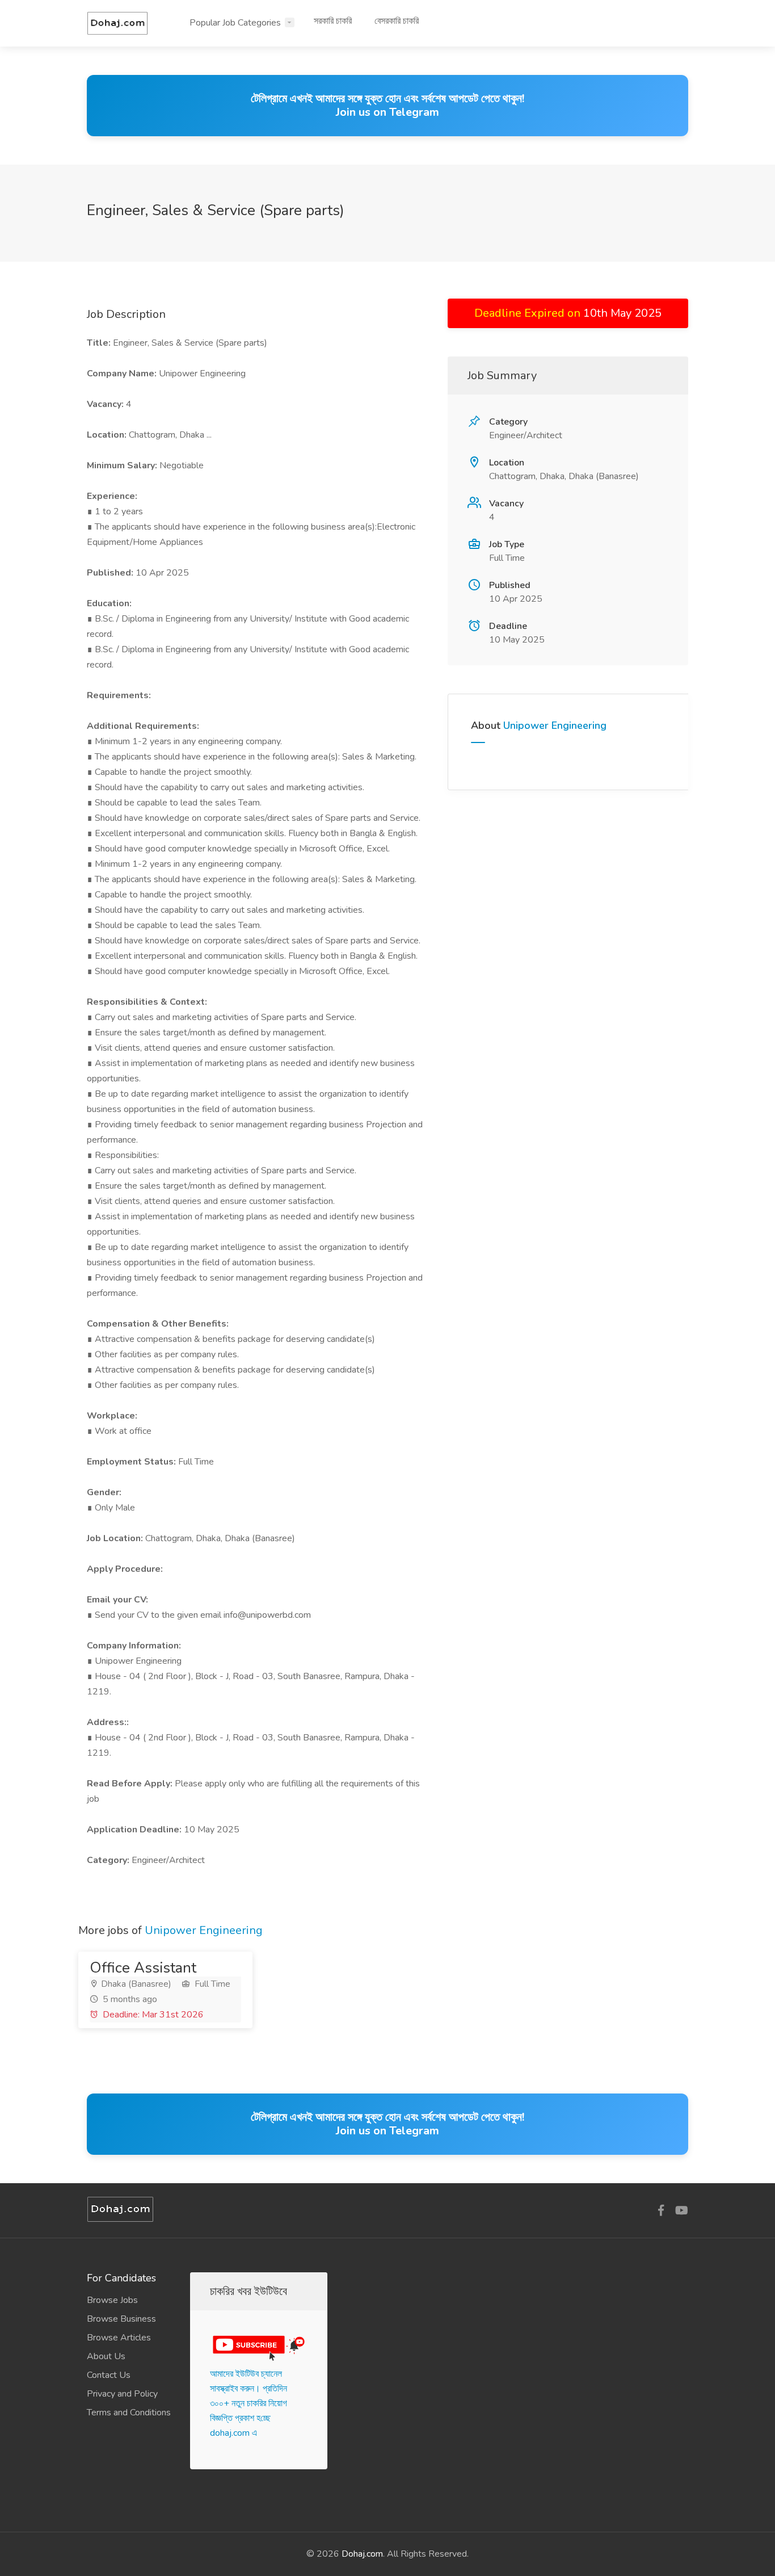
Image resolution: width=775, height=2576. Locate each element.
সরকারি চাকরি (333, 21)
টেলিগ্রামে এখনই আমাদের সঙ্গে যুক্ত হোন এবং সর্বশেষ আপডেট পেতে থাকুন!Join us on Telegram (387, 105)
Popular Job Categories (235, 23)
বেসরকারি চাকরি (397, 21)
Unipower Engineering (555, 725)
